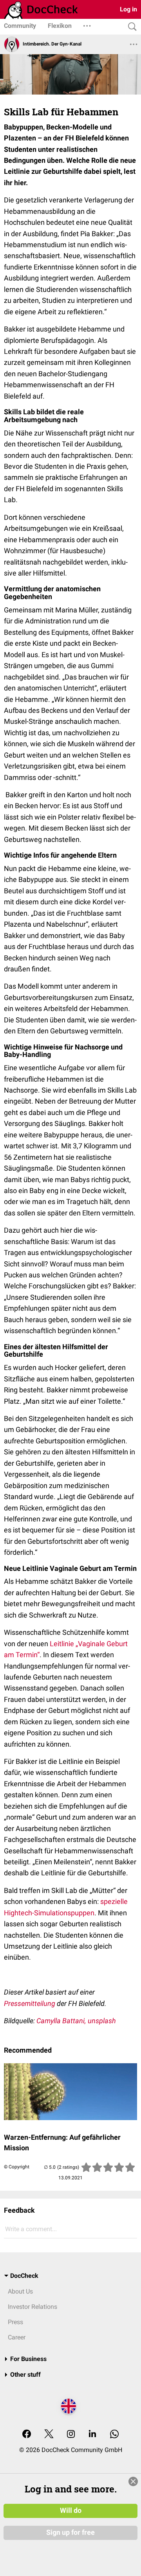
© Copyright (17, 2167)
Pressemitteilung (30, 2003)
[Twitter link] (49, 2435)
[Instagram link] (71, 2435)
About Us (20, 2291)
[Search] (130, 27)
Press (15, 2322)
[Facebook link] (27, 2435)
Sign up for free (70, 2532)
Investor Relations (33, 2307)
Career (17, 2337)
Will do (71, 2510)
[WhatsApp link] (114, 2435)
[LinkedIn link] (92, 2435)
